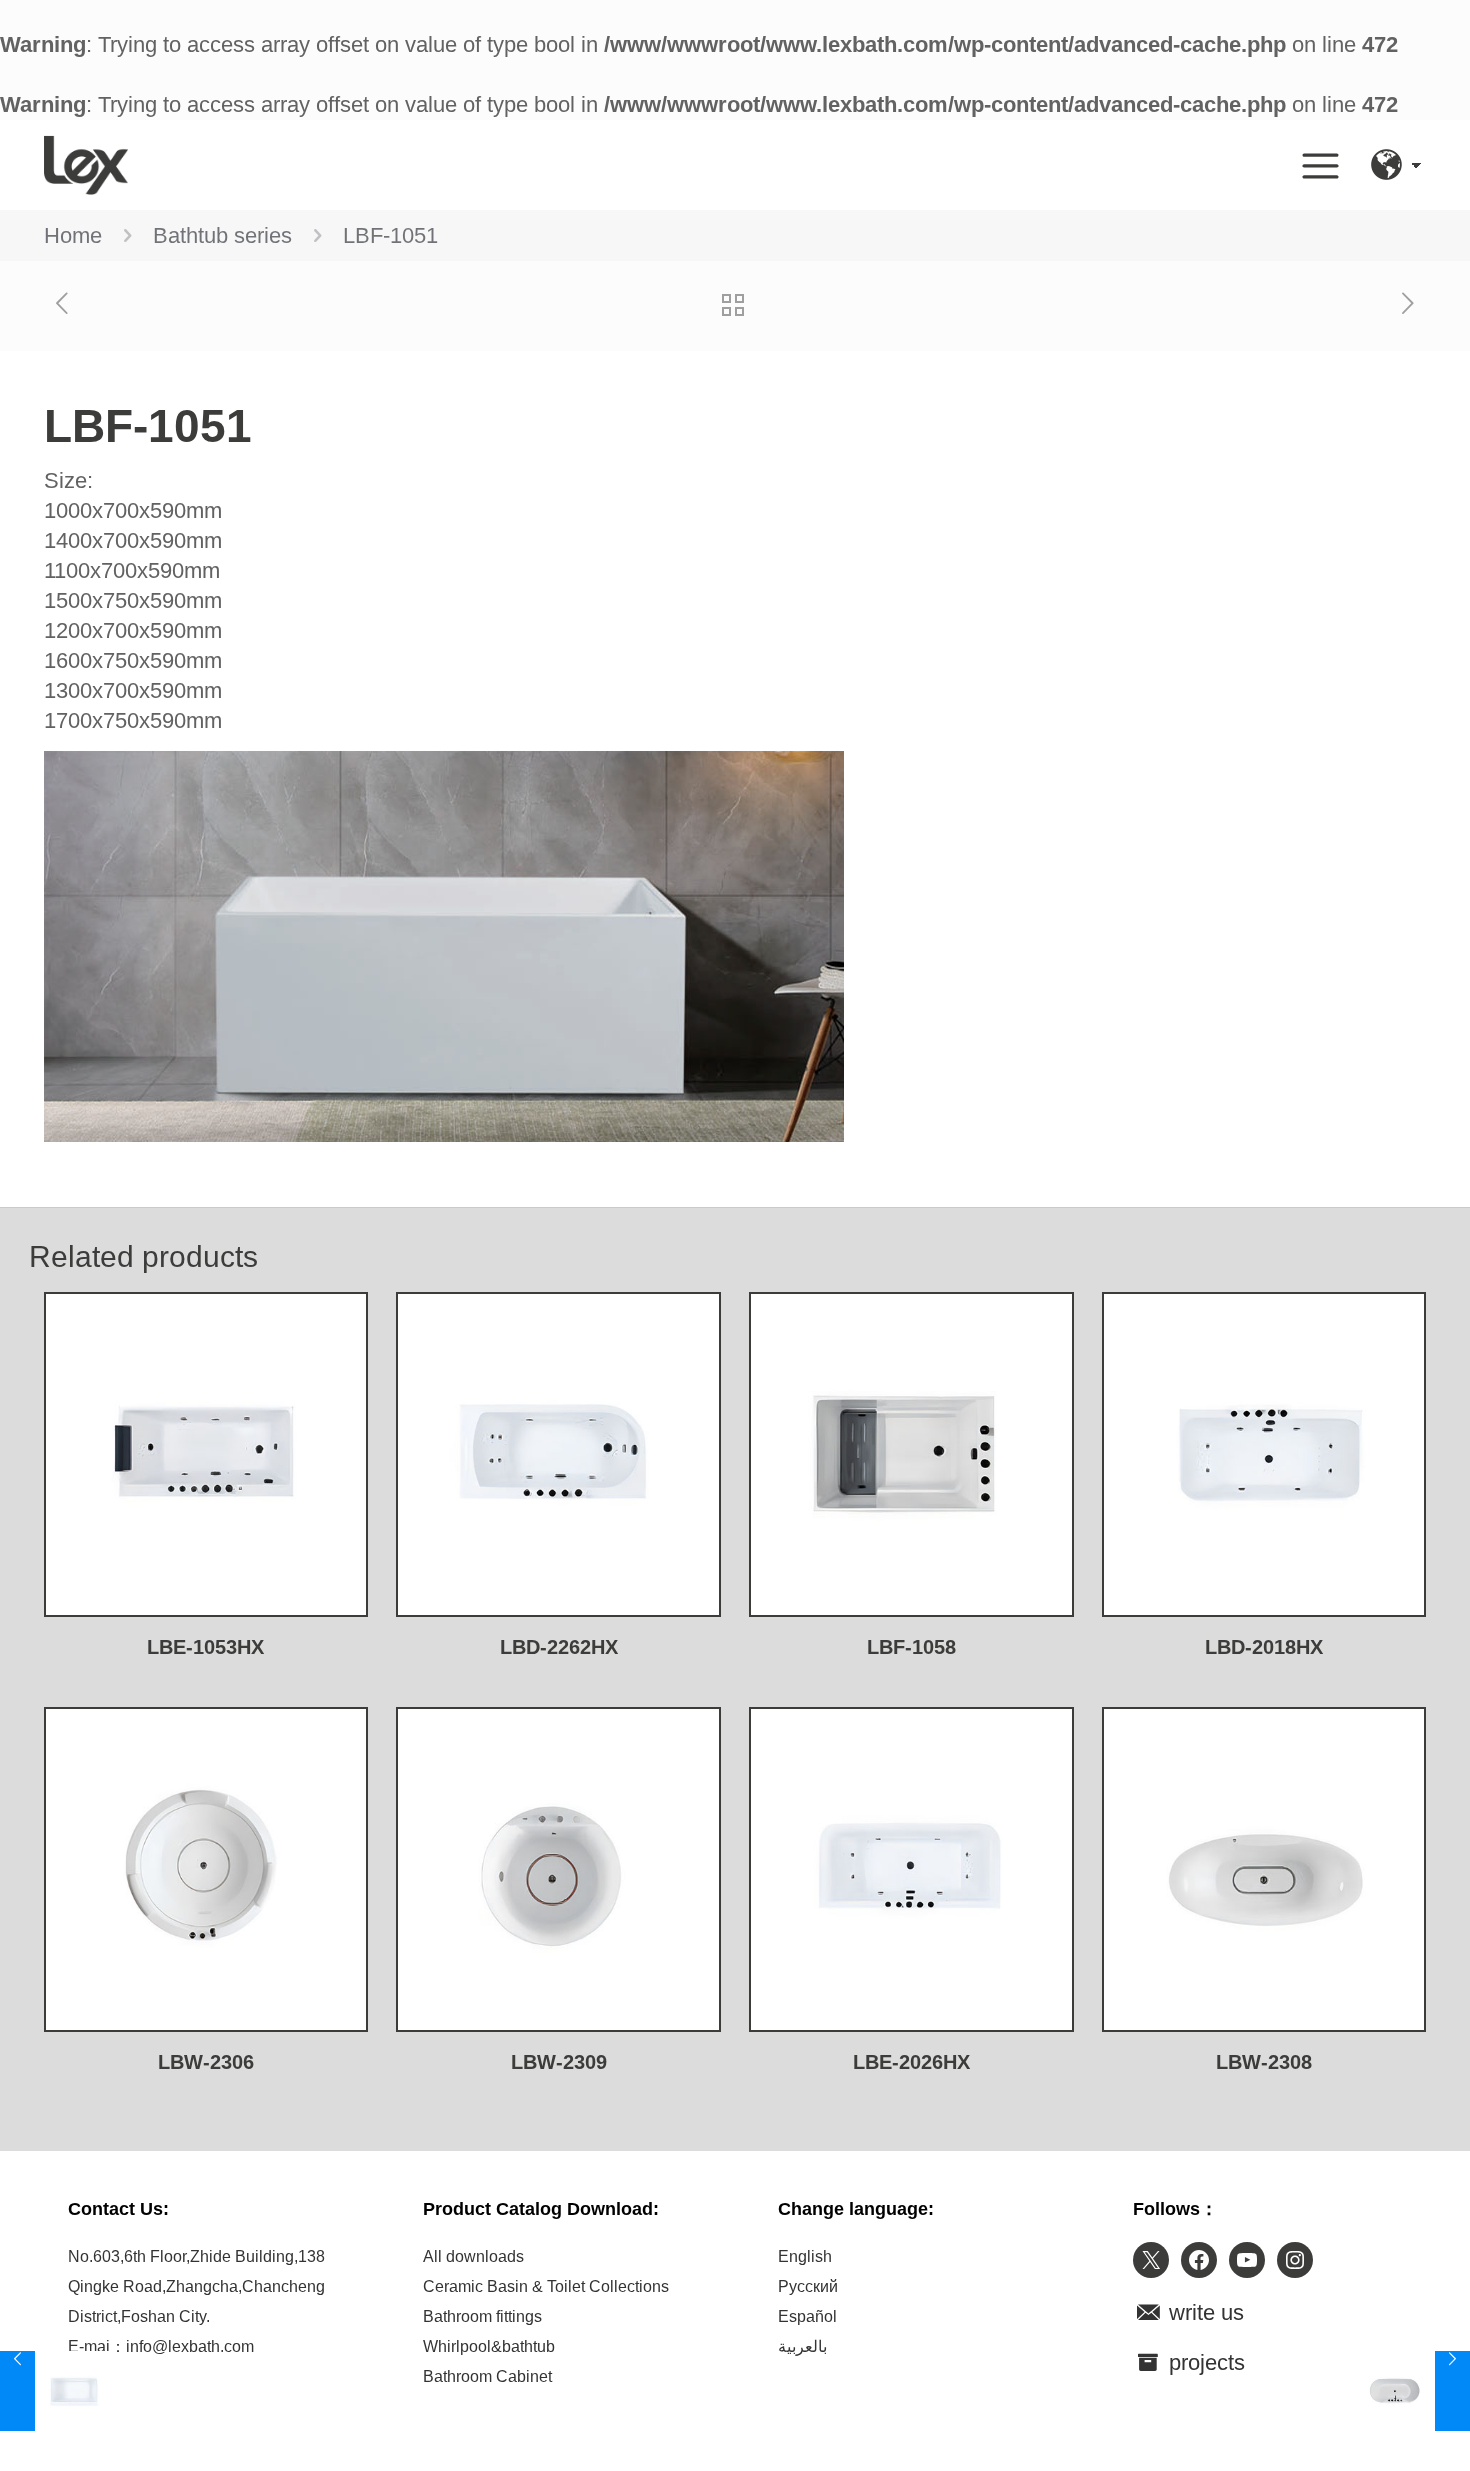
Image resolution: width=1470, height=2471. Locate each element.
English (805, 2256)
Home (73, 235)
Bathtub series (222, 235)
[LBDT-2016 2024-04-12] (1412, 2391)
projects (1204, 2362)
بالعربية (802, 2346)
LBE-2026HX (911, 2062)
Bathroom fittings (482, 2316)
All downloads (473, 2256)
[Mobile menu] (1321, 165)
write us (1203, 2312)
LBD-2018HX (1264, 1647)
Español (807, 2316)
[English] (1386, 165)
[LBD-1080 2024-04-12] (57, 2391)
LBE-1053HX (205, 1647)
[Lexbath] (86, 165)
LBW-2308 (1264, 2062)
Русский (808, 2286)
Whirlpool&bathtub (489, 2346)
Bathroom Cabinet (487, 2376)
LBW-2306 (206, 2062)
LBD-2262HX (559, 1647)
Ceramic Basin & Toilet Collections (546, 2286)
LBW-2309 (559, 2062)
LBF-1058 (911, 1647)
